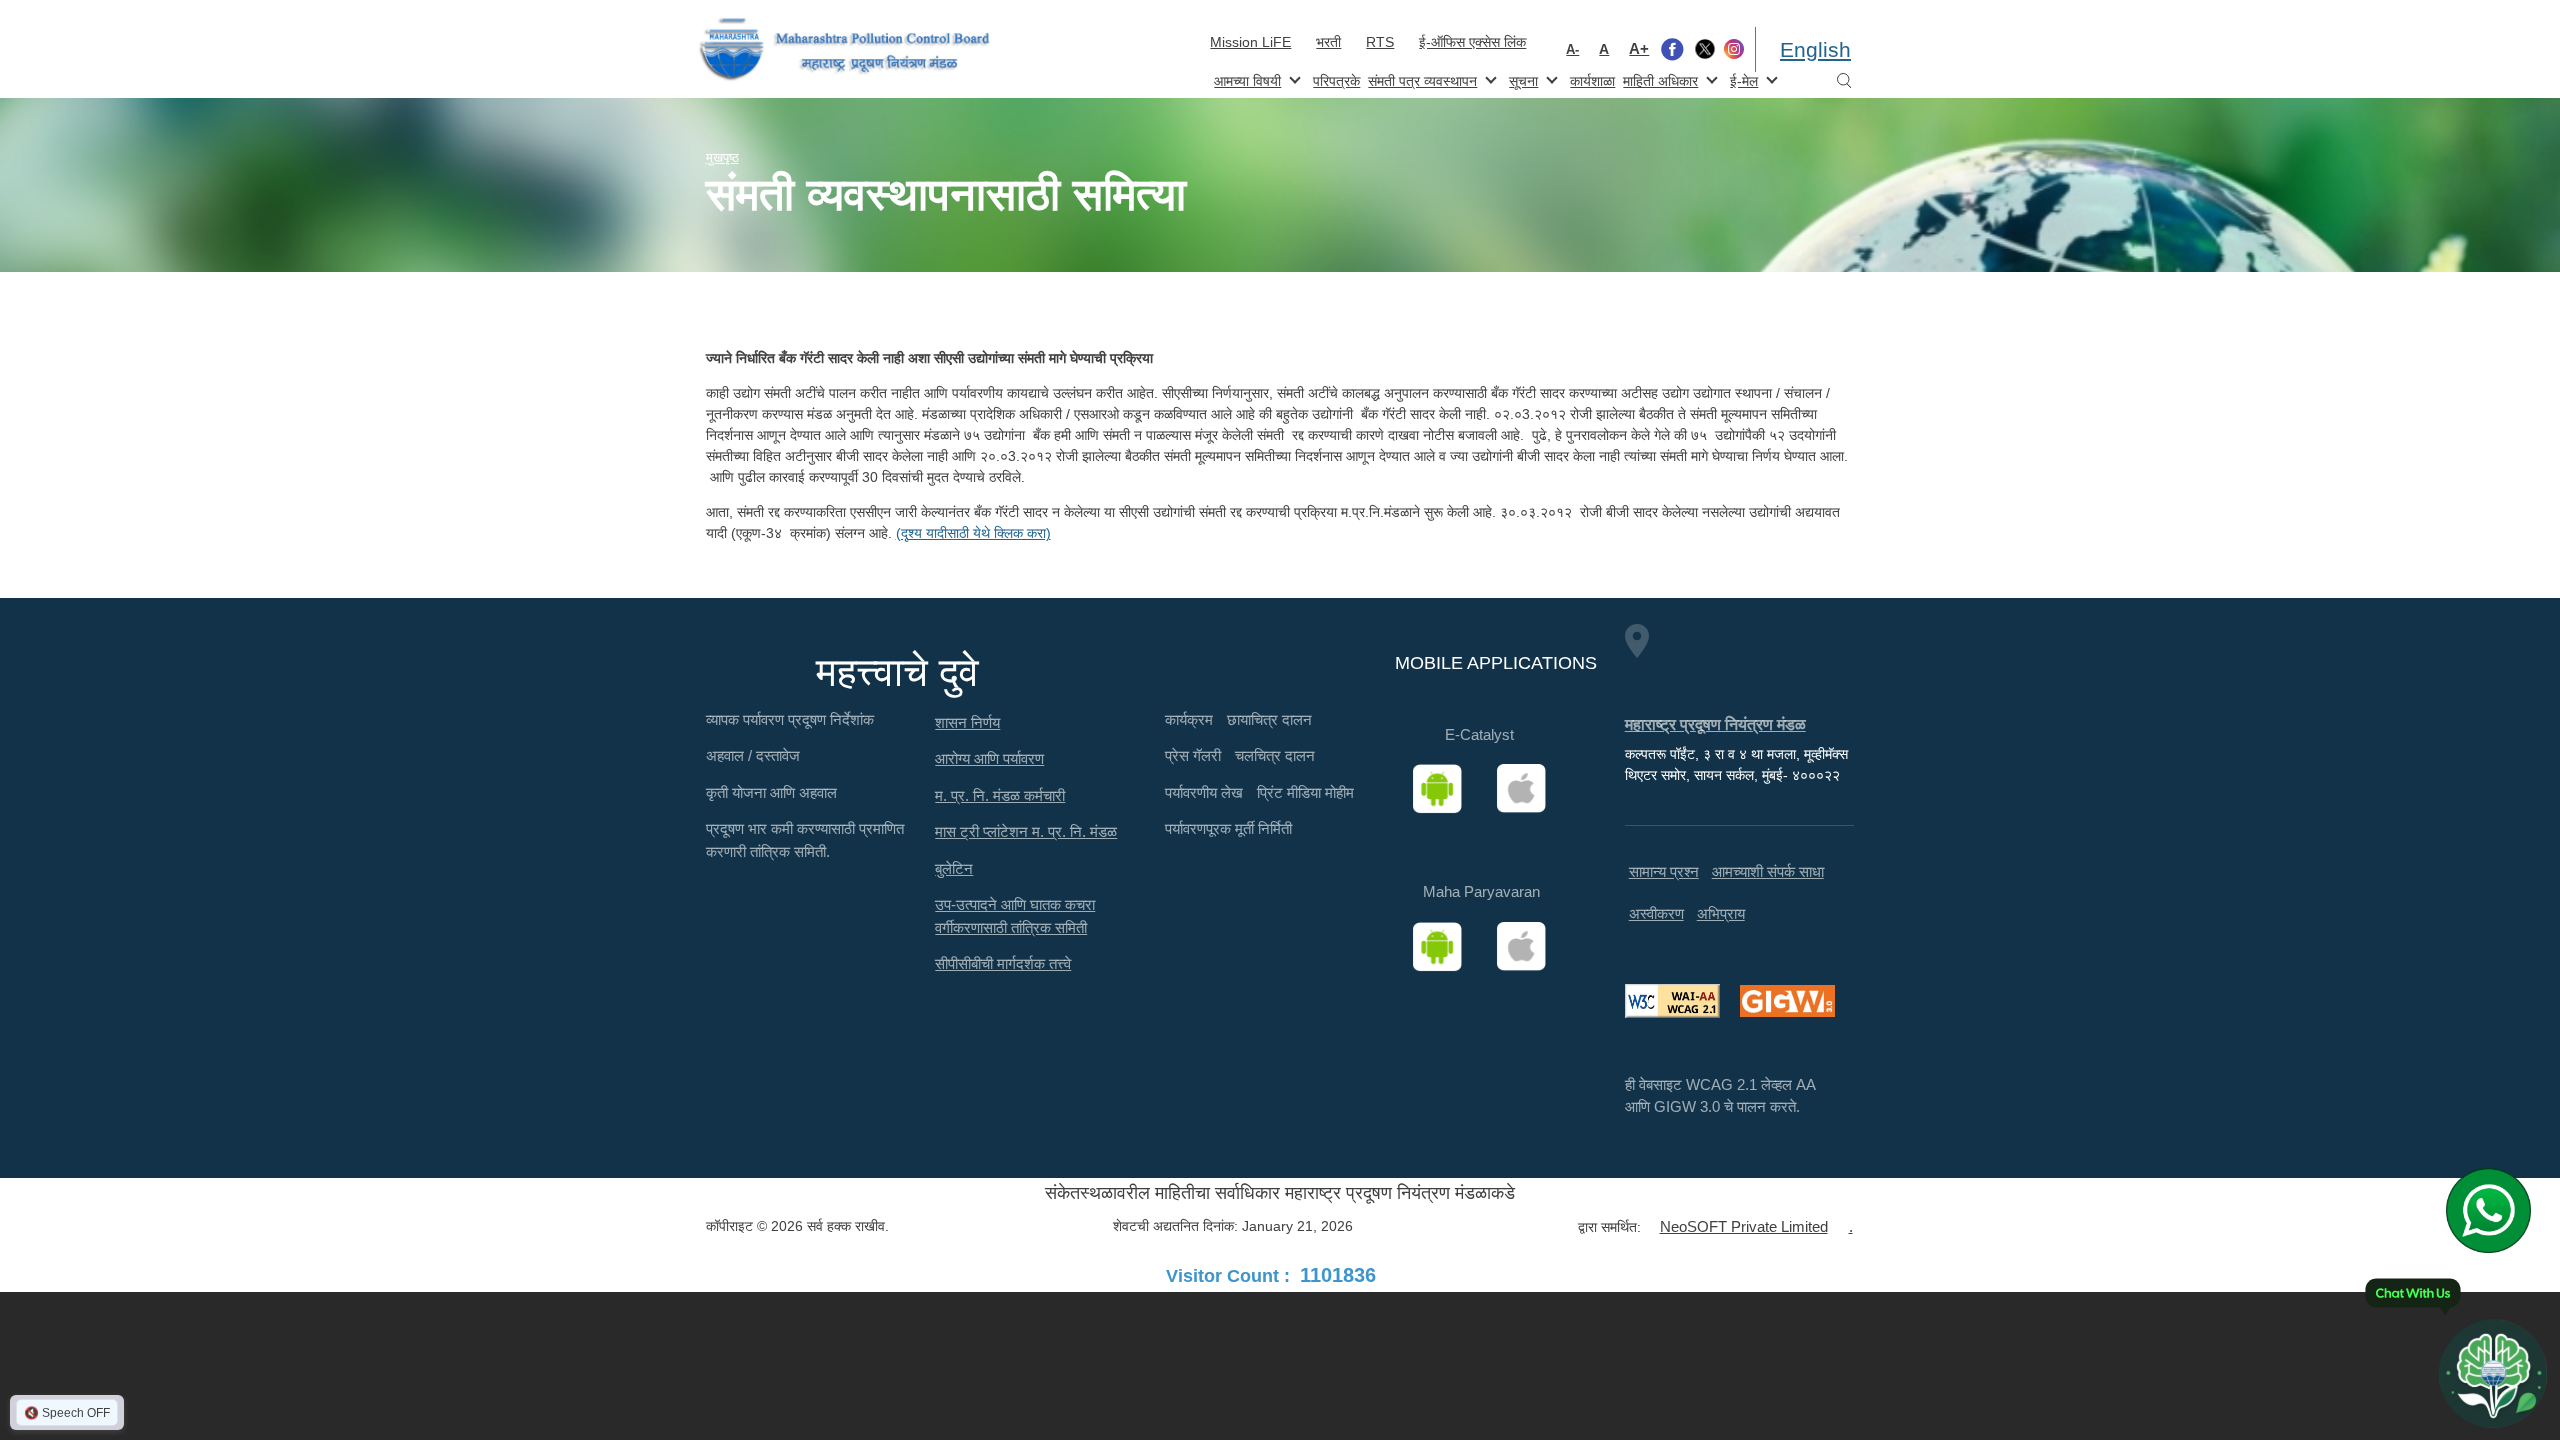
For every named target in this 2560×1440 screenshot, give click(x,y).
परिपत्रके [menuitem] (1336, 81)
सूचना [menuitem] (1521, 79)
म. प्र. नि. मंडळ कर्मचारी (1000, 795)
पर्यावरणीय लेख (1204, 792)
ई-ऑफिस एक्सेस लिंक (1472, 42)
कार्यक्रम (1189, 719)
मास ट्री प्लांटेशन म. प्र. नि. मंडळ (1026, 831)
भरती (1328, 42)
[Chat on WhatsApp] (2495, 1210)
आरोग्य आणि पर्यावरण (989, 758)
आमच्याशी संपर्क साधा (1768, 871)
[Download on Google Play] (1444, 789)
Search (1844, 81)
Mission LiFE (1250, 42)
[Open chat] (2493, 1373)
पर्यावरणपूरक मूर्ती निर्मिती (1228, 828)
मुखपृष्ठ (722, 157)
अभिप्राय (1721, 913)
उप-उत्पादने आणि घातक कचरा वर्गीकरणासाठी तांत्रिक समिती (1015, 916)
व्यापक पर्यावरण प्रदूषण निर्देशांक (790, 719)
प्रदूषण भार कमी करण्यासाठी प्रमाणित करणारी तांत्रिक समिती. (805, 840)
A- (1572, 49)
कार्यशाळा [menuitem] (1592, 81)
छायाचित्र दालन (1269, 719)
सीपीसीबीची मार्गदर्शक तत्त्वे (1003, 963)
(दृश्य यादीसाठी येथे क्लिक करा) (973, 533)
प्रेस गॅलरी (1193, 755)
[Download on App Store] (1528, 789)
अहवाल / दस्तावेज (753, 755)
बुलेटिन (954, 868)
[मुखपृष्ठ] (845, 49)
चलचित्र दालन (1275, 755)
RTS (1380, 42)
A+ (1639, 48)
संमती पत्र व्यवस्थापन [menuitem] (1420, 79)
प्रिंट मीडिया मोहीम (1305, 792)
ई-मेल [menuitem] (1742, 79)
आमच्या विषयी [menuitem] (1245, 79)
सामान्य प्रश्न (1664, 871)
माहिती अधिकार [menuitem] (1658, 79)
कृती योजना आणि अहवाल (771, 792)
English (1815, 49)
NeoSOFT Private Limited (1744, 1226)
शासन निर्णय (967, 722)
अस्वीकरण (1656, 913)
